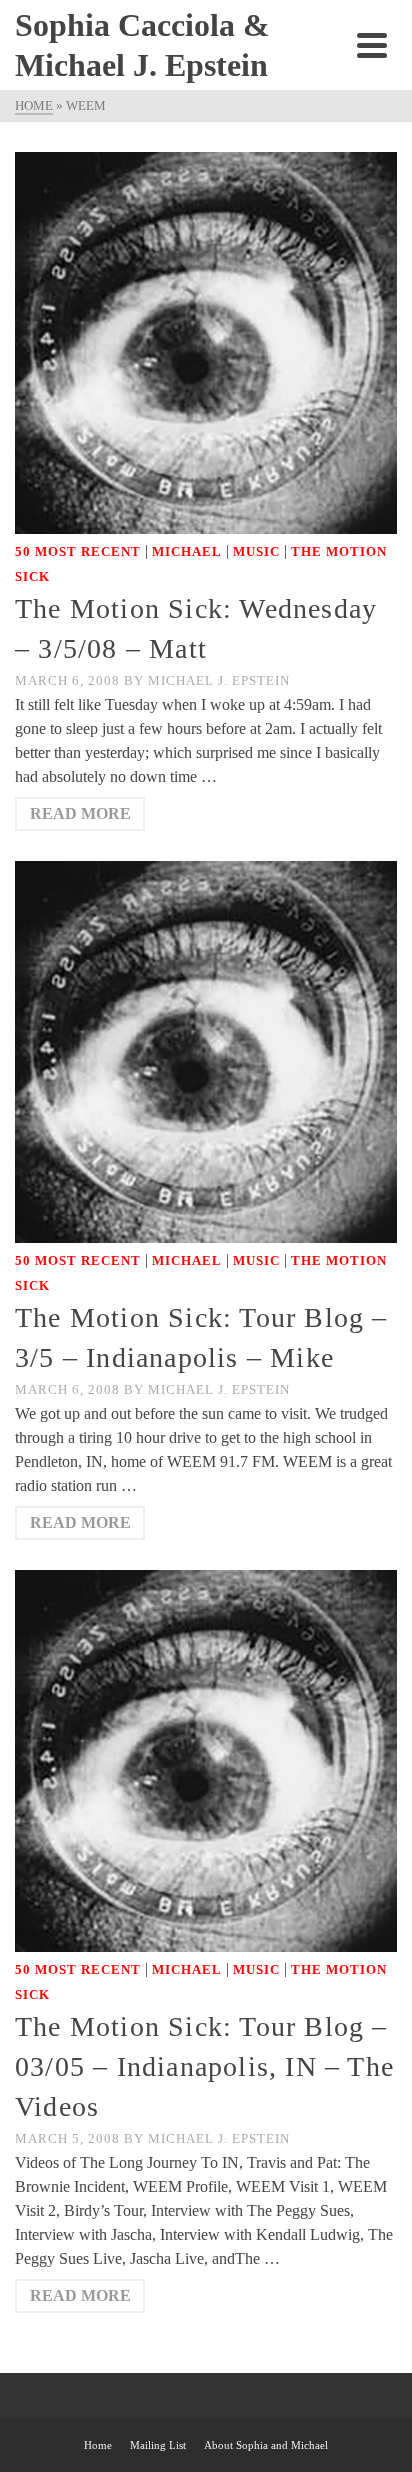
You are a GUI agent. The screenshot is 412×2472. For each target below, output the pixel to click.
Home (98, 2445)
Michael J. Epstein (219, 680)
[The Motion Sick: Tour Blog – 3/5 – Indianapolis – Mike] (206, 1050)
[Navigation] (372, 45)
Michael (187, 551)
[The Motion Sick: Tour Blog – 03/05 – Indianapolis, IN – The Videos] (206, 1759)
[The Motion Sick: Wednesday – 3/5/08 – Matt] (206, 341)
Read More (80, 813)
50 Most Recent (78, 551)
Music (256, 551)
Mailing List (158, 2445)
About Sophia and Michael (266, 2445)
